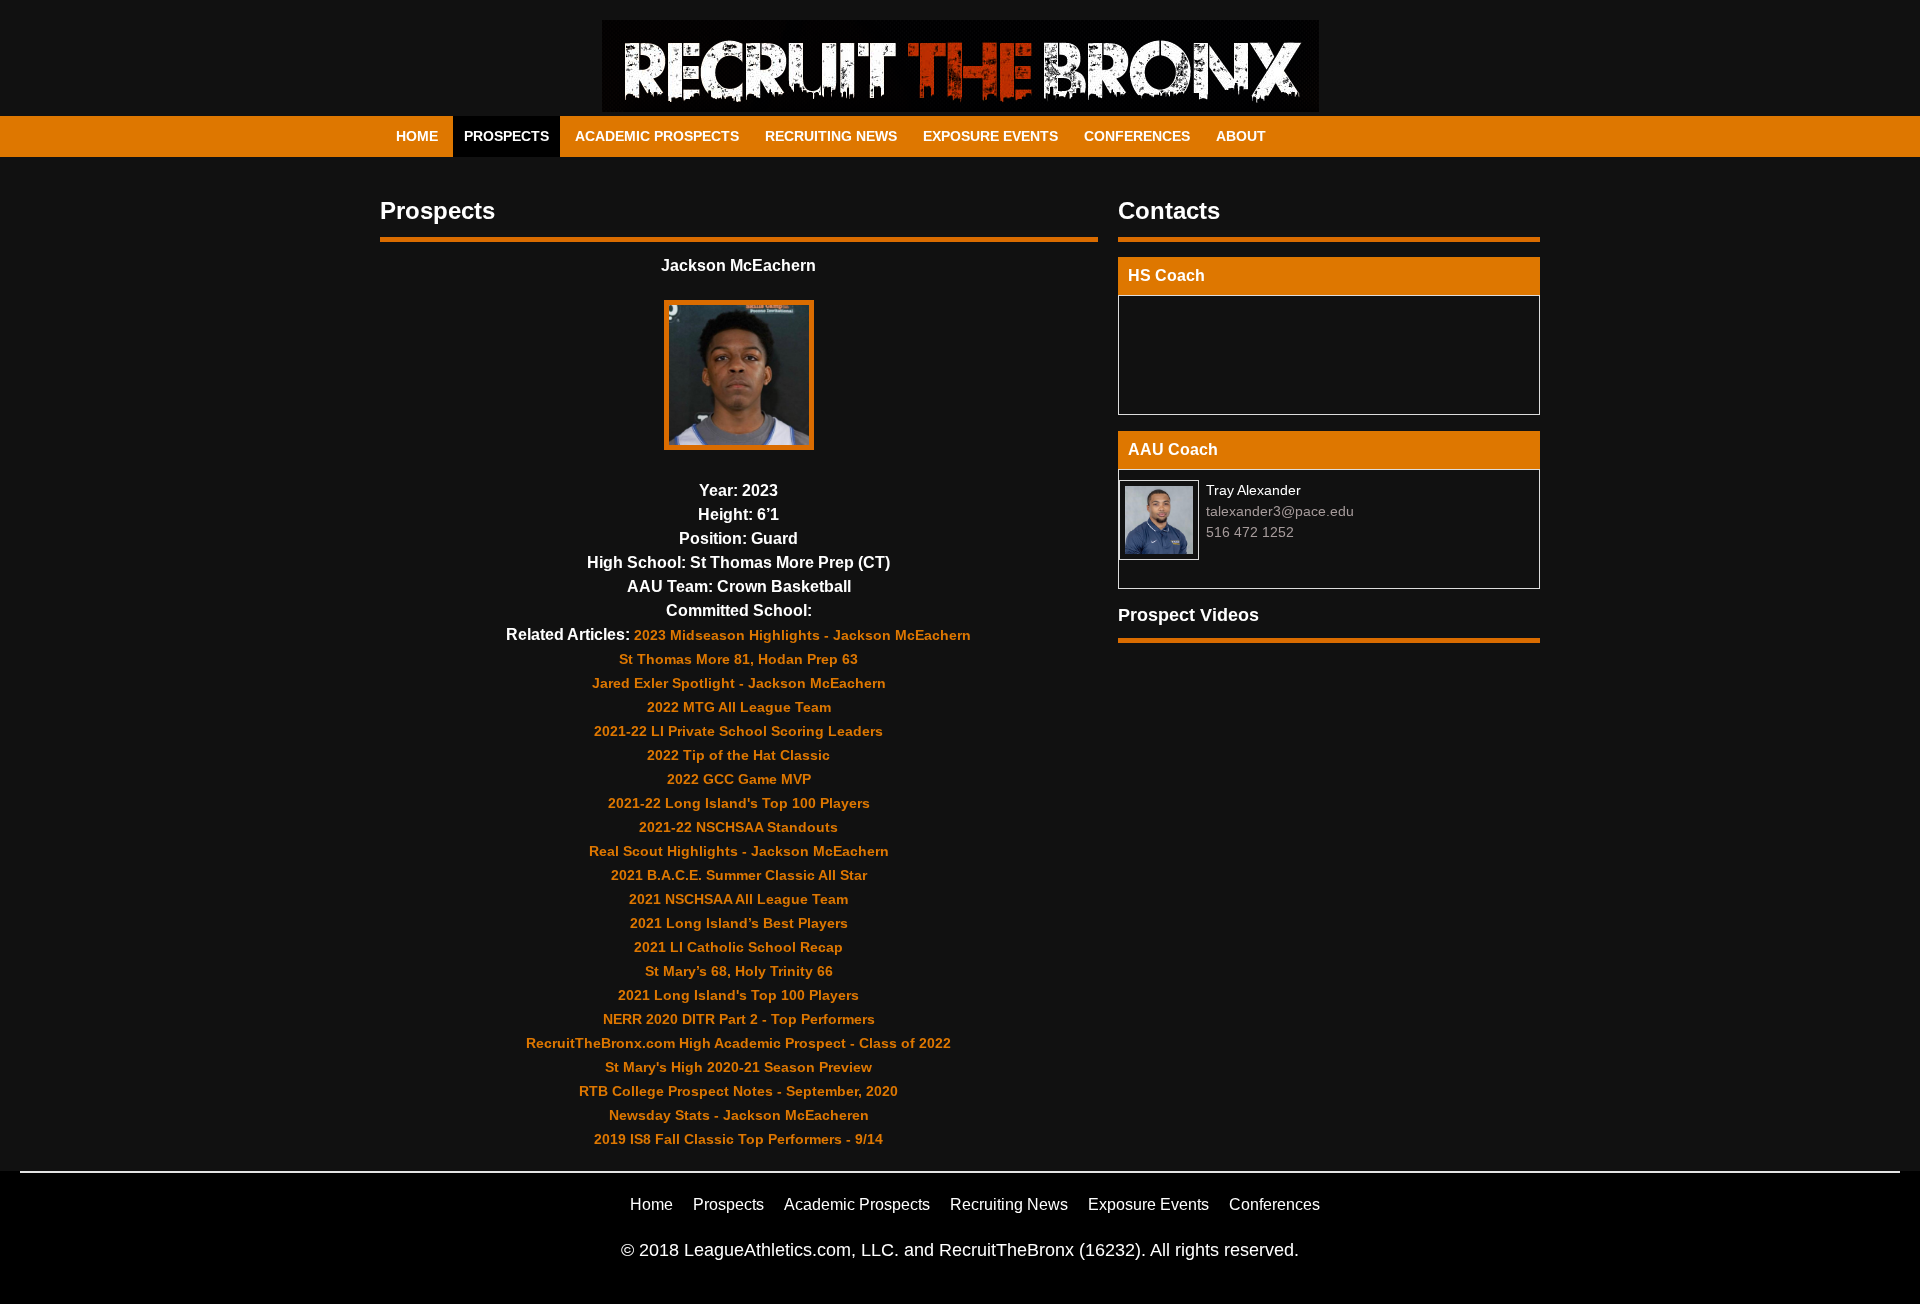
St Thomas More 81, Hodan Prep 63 (738, 659)
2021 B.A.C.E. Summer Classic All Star (739, 875)
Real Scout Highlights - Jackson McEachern (739, 851)
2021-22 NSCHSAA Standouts (738, 827)
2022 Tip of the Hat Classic (738, 755)
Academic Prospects (657, 136)
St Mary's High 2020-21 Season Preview (738, 1067)
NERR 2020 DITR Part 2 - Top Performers (739, 1019)
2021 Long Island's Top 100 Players (738, 995)
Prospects (506, 136)
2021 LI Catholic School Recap (738, 947)
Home (417, 136)
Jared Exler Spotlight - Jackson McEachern (739, 683)
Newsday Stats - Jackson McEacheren (739, 1115)
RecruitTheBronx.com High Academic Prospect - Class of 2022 (738, 1043)
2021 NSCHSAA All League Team (738, 899)
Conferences (1137, 136)
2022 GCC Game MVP (739, 779)
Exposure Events (990, 136)
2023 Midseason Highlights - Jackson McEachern (802, 635)
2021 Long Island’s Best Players (739, 923)
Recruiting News (831, 136)
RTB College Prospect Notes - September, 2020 (738, 1091)
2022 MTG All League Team (739, 707)
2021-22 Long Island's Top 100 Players (739, 803)
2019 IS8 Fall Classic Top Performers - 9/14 (738, 1139)
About (1241, 136)
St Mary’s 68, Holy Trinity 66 (739, 971)
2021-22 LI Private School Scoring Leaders (738, 731)
